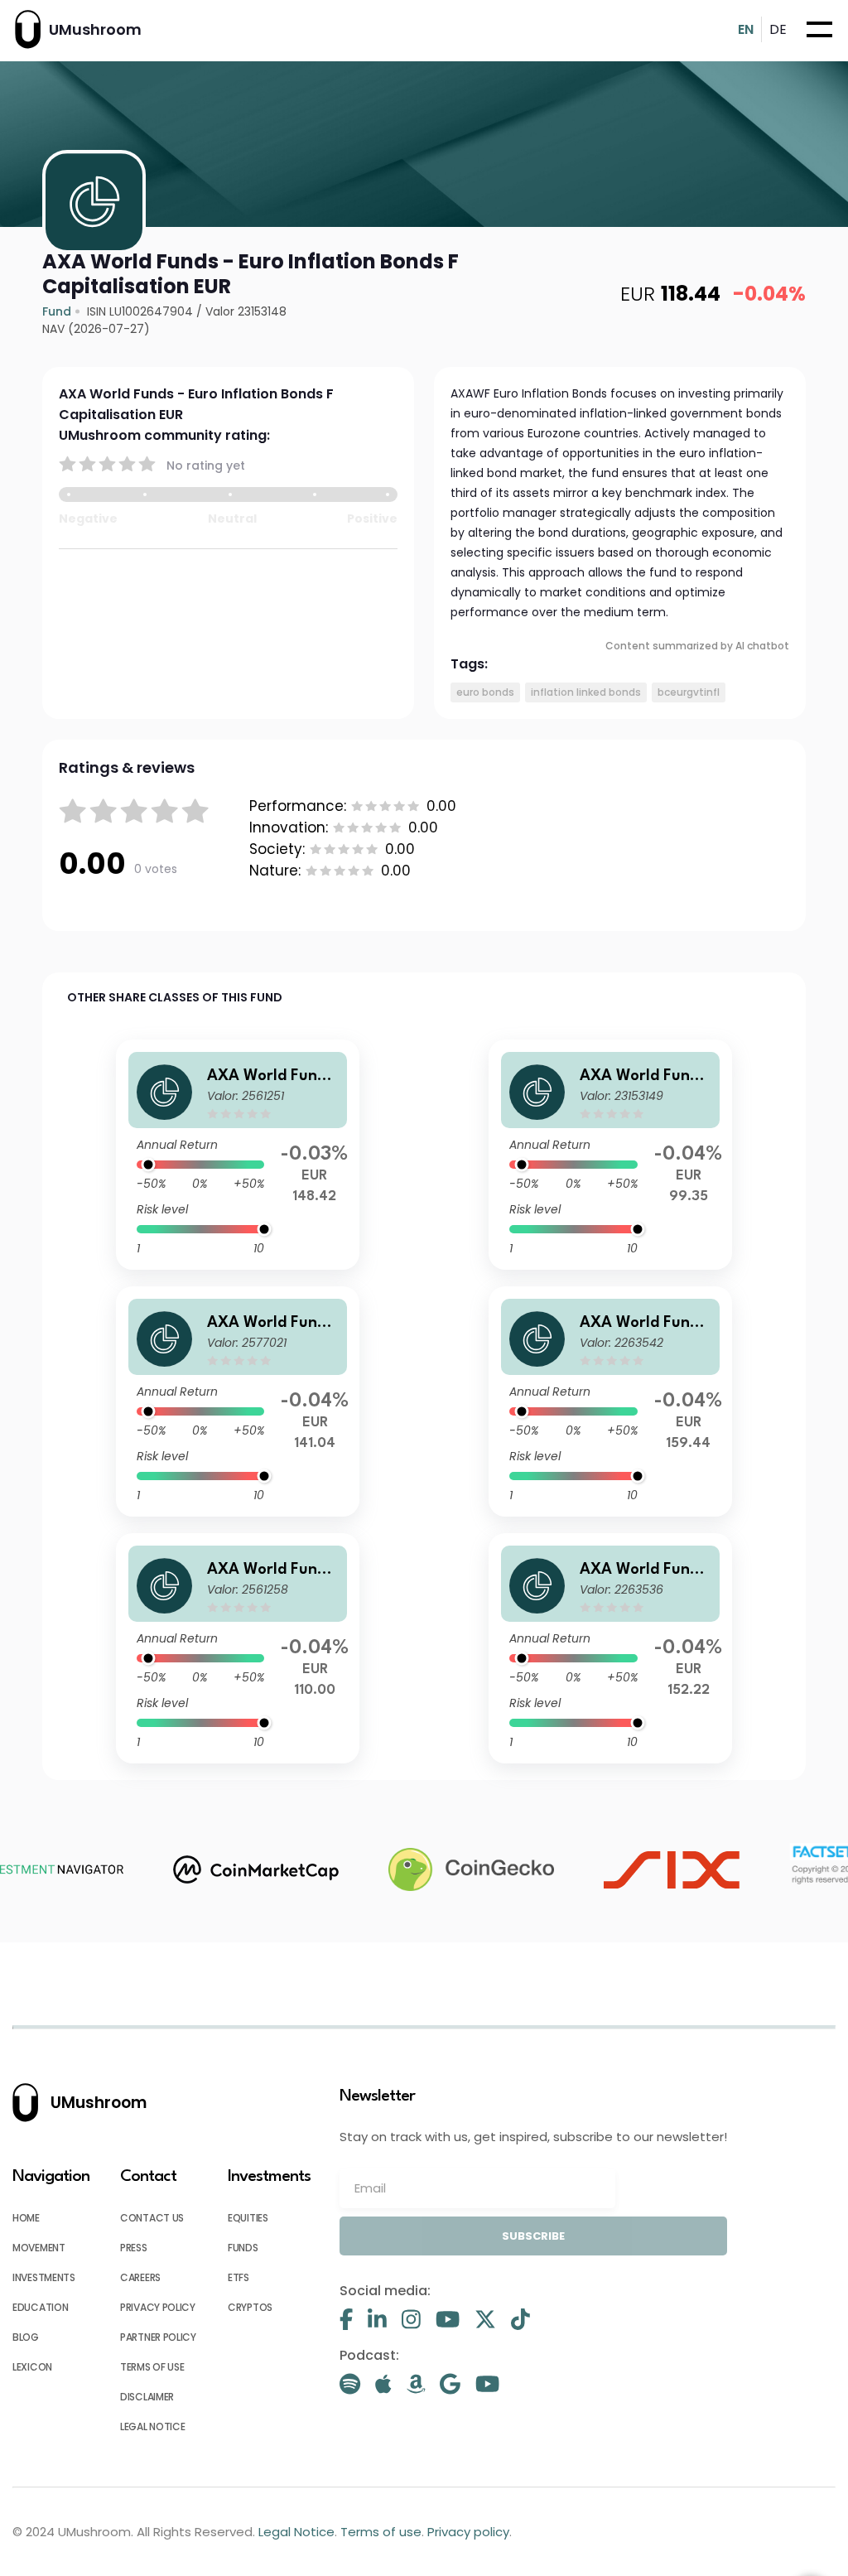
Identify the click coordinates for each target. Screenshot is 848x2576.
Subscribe (533, 2236)
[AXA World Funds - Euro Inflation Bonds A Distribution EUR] (238, 1648)
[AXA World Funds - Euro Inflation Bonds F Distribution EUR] (610, 1155)
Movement (39, 2248)
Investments (44, 2277)
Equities (248, 2218)
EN (746, 29)
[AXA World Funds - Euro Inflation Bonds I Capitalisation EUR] (610, 1648)
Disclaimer (147, 2397)
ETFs (238, 2277)
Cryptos (250, 2307)
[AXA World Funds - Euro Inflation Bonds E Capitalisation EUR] (238, 1401)
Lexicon (32, 2367)
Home (26, 2218)
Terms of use (152, 2367)
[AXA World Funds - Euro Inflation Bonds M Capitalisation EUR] (610, 1401)
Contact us (152, 2218)
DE (778, 29)
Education (40, 2307)
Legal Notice (152, 2426)
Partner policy (158, 2337)
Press (134, 2248)
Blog (26, 2337)
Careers (140, 2277)
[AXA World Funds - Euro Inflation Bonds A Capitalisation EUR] (238, 1155)
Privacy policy (158, 2307)
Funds (243, 2248)
